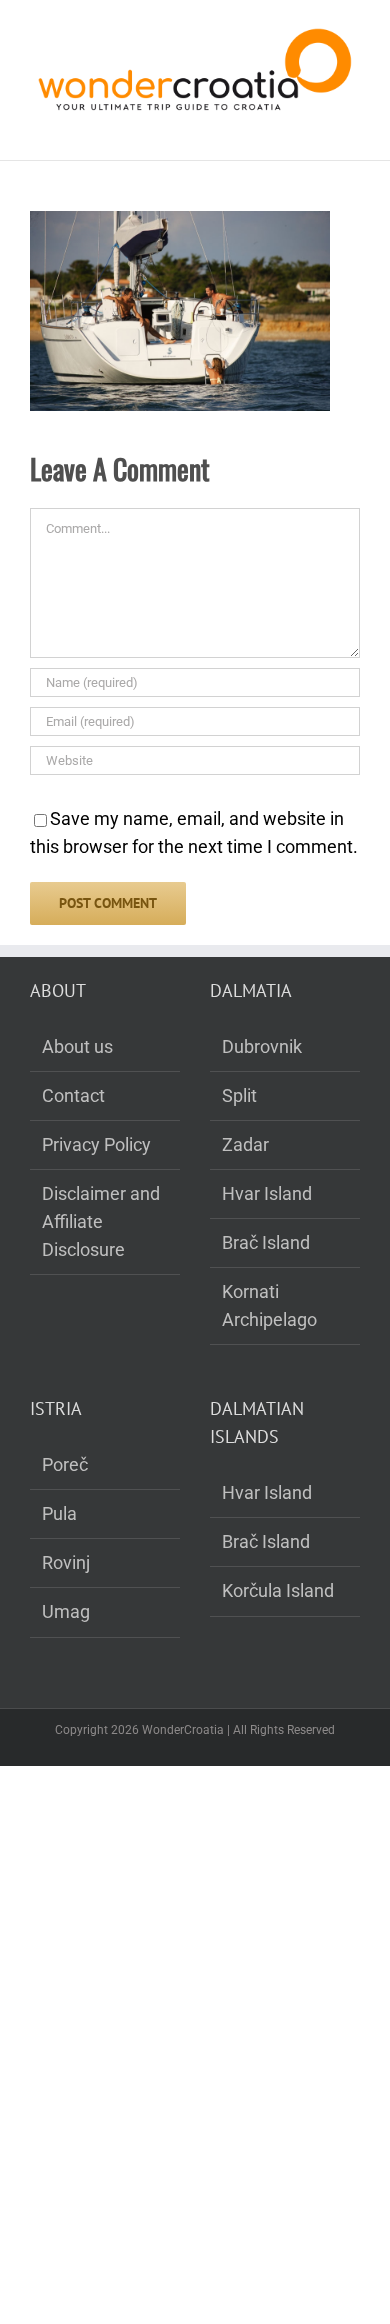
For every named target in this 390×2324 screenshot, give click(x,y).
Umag (66, 1611)
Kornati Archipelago (269, 1305)
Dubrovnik (262, 1046)
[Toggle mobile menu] (352, 129)
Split (239, 1095)
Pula (59, 1513)
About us (77, 1046)
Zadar (245, 1144)
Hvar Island (267, 1193)
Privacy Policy (96, 1144)
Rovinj (66, 1562)
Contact (73, 1095)
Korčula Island (278, 1590)
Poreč (65, 1464)
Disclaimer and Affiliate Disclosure (101, 1221)
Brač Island (266, 1242)
